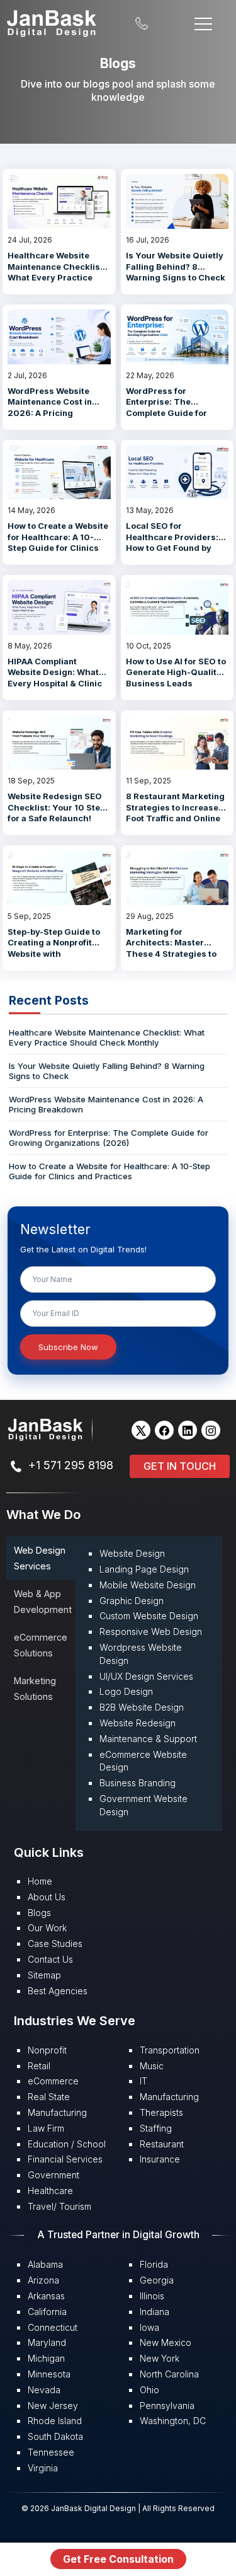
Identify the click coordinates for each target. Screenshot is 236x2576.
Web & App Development (43, 1601)
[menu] (203, 22)
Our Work (47, 1928)
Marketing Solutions (35, 1688)
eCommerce (53, 2081)
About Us (47, 1897)
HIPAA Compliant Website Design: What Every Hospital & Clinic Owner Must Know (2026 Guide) (55, 683)
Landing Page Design (144, 1569)
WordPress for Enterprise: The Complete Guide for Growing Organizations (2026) (175, 413)
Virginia (43, 2468)
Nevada (44, 2390)
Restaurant (162, 2144)
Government (53, 2175)
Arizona (43, 2280)
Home (40, 1881)
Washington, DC (173, 2421)
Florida (154, 2264)
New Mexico (166, 2342)
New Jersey (53, 2406)
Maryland (47, 2342)
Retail (39, 2066)
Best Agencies (58, 1991)
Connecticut (53, 2327)
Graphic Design (132, 1601)
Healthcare (50, 2191)
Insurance (160, 2159)
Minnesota (49, 2374)
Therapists (161, 2112)
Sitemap (44, 1975)
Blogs (39, 1913)
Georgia (157, 2280)
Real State (49, 2097)
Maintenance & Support (148, 1739)
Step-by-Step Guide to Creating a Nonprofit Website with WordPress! (54, 948)
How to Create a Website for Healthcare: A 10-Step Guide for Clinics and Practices (58, 542)
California (47, 2312)
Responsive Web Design (151, 1632)
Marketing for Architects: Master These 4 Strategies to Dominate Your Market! (174, 948)
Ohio (149, 2390)
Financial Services (65, 2159)
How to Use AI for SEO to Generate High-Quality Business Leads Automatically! (176, 678)
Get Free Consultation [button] (118, 2559)
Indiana (155, 2312)
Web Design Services (40, 1558)
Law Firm (46, 2128)
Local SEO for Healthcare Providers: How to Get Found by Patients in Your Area (172, 542)
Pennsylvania (167, 2406)
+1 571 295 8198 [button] (71, 1465)
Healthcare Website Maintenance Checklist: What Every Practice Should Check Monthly (57, 272)
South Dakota (55, 2436)
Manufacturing (57, 2112)
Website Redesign (138, 1723)
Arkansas (46, 2296)
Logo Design (126, 1691)
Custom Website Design (149, 1616)
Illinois (152, 2296)
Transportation (170, 2050)
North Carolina (169, 2374)
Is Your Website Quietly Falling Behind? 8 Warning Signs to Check (176, 266)
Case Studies (55, 1944)
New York (160, 2358)
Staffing (156, 2128)
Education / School (67, 2144)
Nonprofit (47, 2050)
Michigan (46, 2358)
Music (152, 2066)
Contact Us (50, 1959)
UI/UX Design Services (146, 1676)
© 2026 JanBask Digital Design (80, 2508)
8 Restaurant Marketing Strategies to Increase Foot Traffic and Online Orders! (175, 813)
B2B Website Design (142, 1707)
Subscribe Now (68, 1347)
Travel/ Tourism (59, 2206)
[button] (141, 1430)
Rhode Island (55, 2421)
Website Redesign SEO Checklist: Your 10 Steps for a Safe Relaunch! (59, 807)
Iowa (149, 2327)
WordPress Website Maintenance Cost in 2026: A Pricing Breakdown (50, 407)
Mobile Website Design (148, 1585)
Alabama (45, 2264)
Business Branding (138, 1783)
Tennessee (51, 2452)
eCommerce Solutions (41, 1645)
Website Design (132, 1553)
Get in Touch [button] (180, 1466)
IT (143, 2081)
